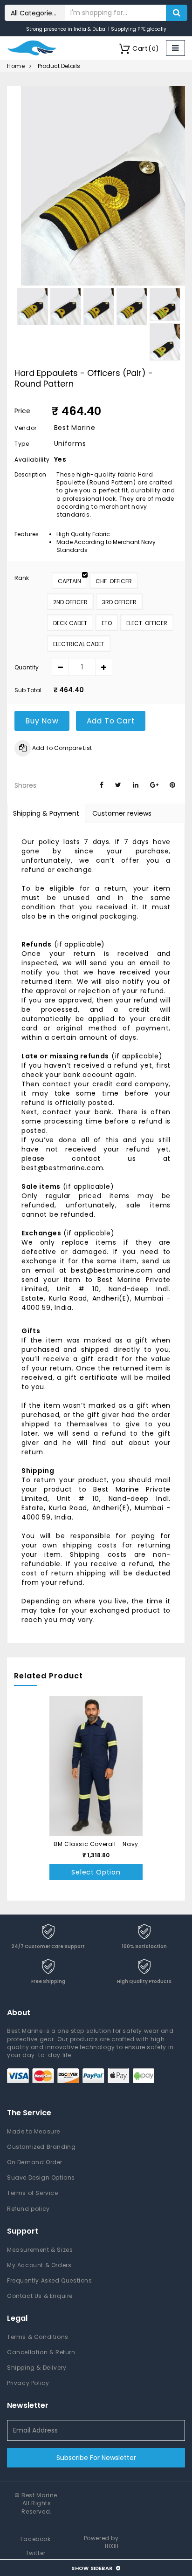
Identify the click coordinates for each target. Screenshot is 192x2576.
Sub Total (28, 690)
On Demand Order (35, 2162)
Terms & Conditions (38, 2337)
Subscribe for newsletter (96, 2458)
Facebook (36, 2539)
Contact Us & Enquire (40, 2296)
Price (22, 411)
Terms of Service (33, 2193)
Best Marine (39, 2495)
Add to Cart (111, 721)
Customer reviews (122, 813)
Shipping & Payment (46, 813)
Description (30, 474)
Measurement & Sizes (40, 2250)
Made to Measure (34, 2131)
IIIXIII (112, 2546)
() (146, 48)
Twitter (36, 2553)
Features (27, 534)
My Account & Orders (39, 2265)
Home (16, 66)
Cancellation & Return (41, 2352)
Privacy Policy (28, 2383)
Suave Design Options (41, 2177)
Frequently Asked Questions (50, 2280)
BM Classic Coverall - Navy (96, 1844)
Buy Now (42, 721)
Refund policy (28, 2209)
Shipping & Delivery (37, 2368)
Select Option (96, 1872)
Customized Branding (41, 2147)
